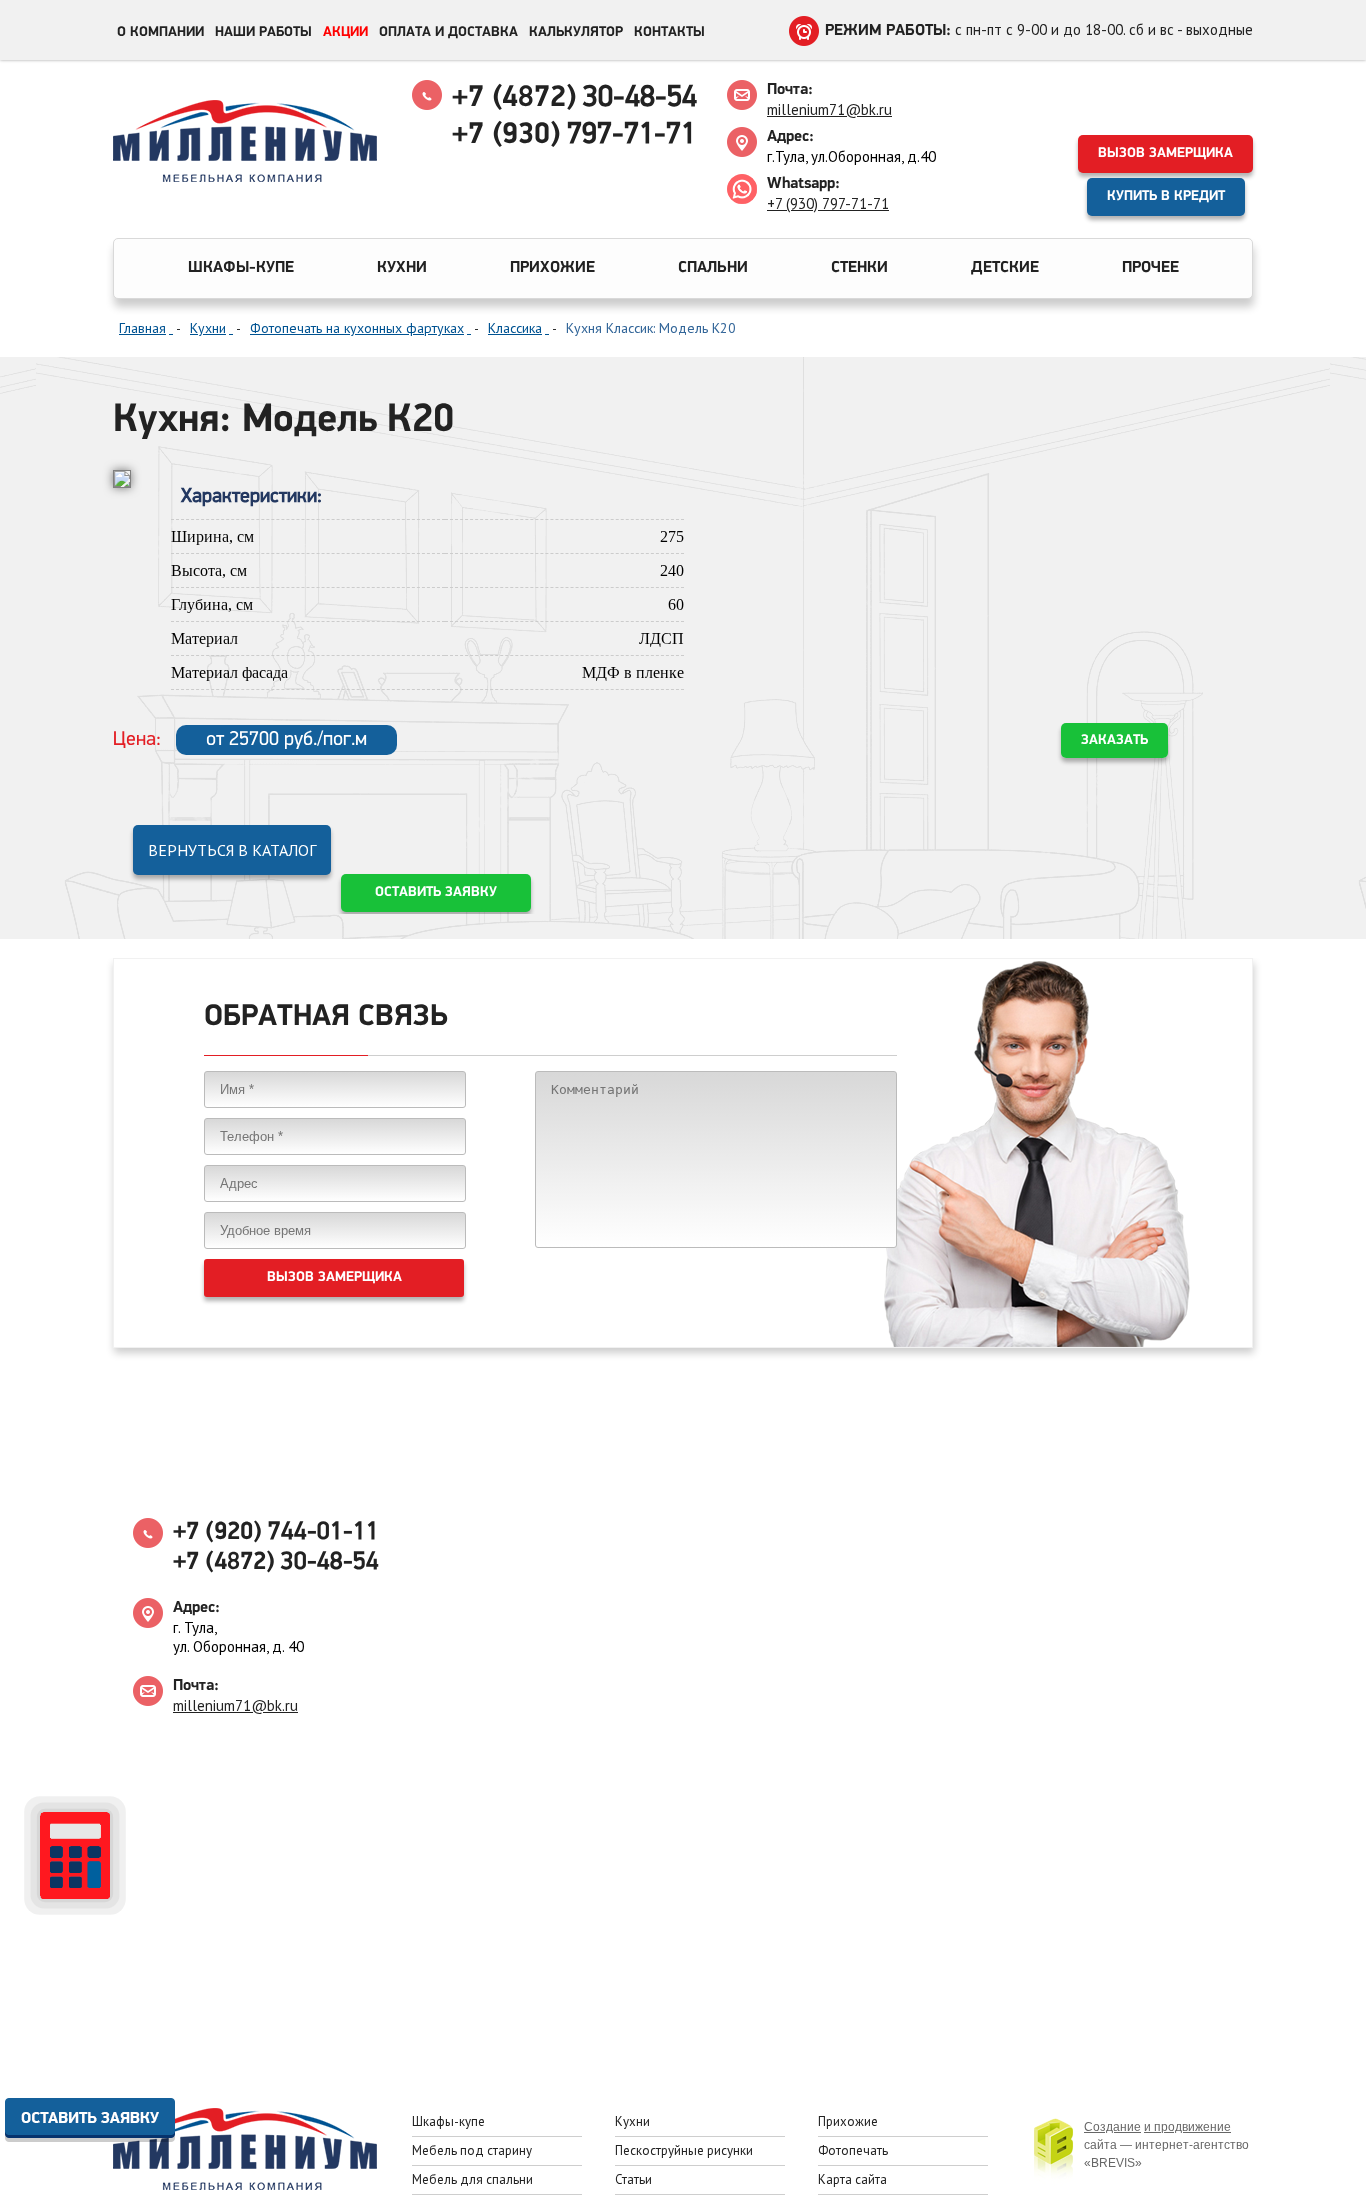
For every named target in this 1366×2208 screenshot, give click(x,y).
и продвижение (1187, 2127)
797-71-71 (574, 135)
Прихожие (552, 268)
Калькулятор (576, 32)
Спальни (713, 268)
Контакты (669, 32)
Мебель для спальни (472, 2179)
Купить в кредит (1166, 196)
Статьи (633, 2179)
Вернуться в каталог (232, 850)
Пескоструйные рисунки (684, 2150)
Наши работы (263, 32)
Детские (1005, 268)
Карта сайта (852, 2179)
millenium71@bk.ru (829, 109)
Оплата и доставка (448, 32)
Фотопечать (853, 2150)
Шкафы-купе (241, 268)
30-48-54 (574, 98)
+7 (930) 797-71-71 (828, 203)
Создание (1112, 2127)
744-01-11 (276, 1532)
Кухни (402, 268)
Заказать (1114, 740)
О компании (160, 32)
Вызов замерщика (1165, 153)
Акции (345, 32)
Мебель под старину (472, 2150)
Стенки (859, 268)
